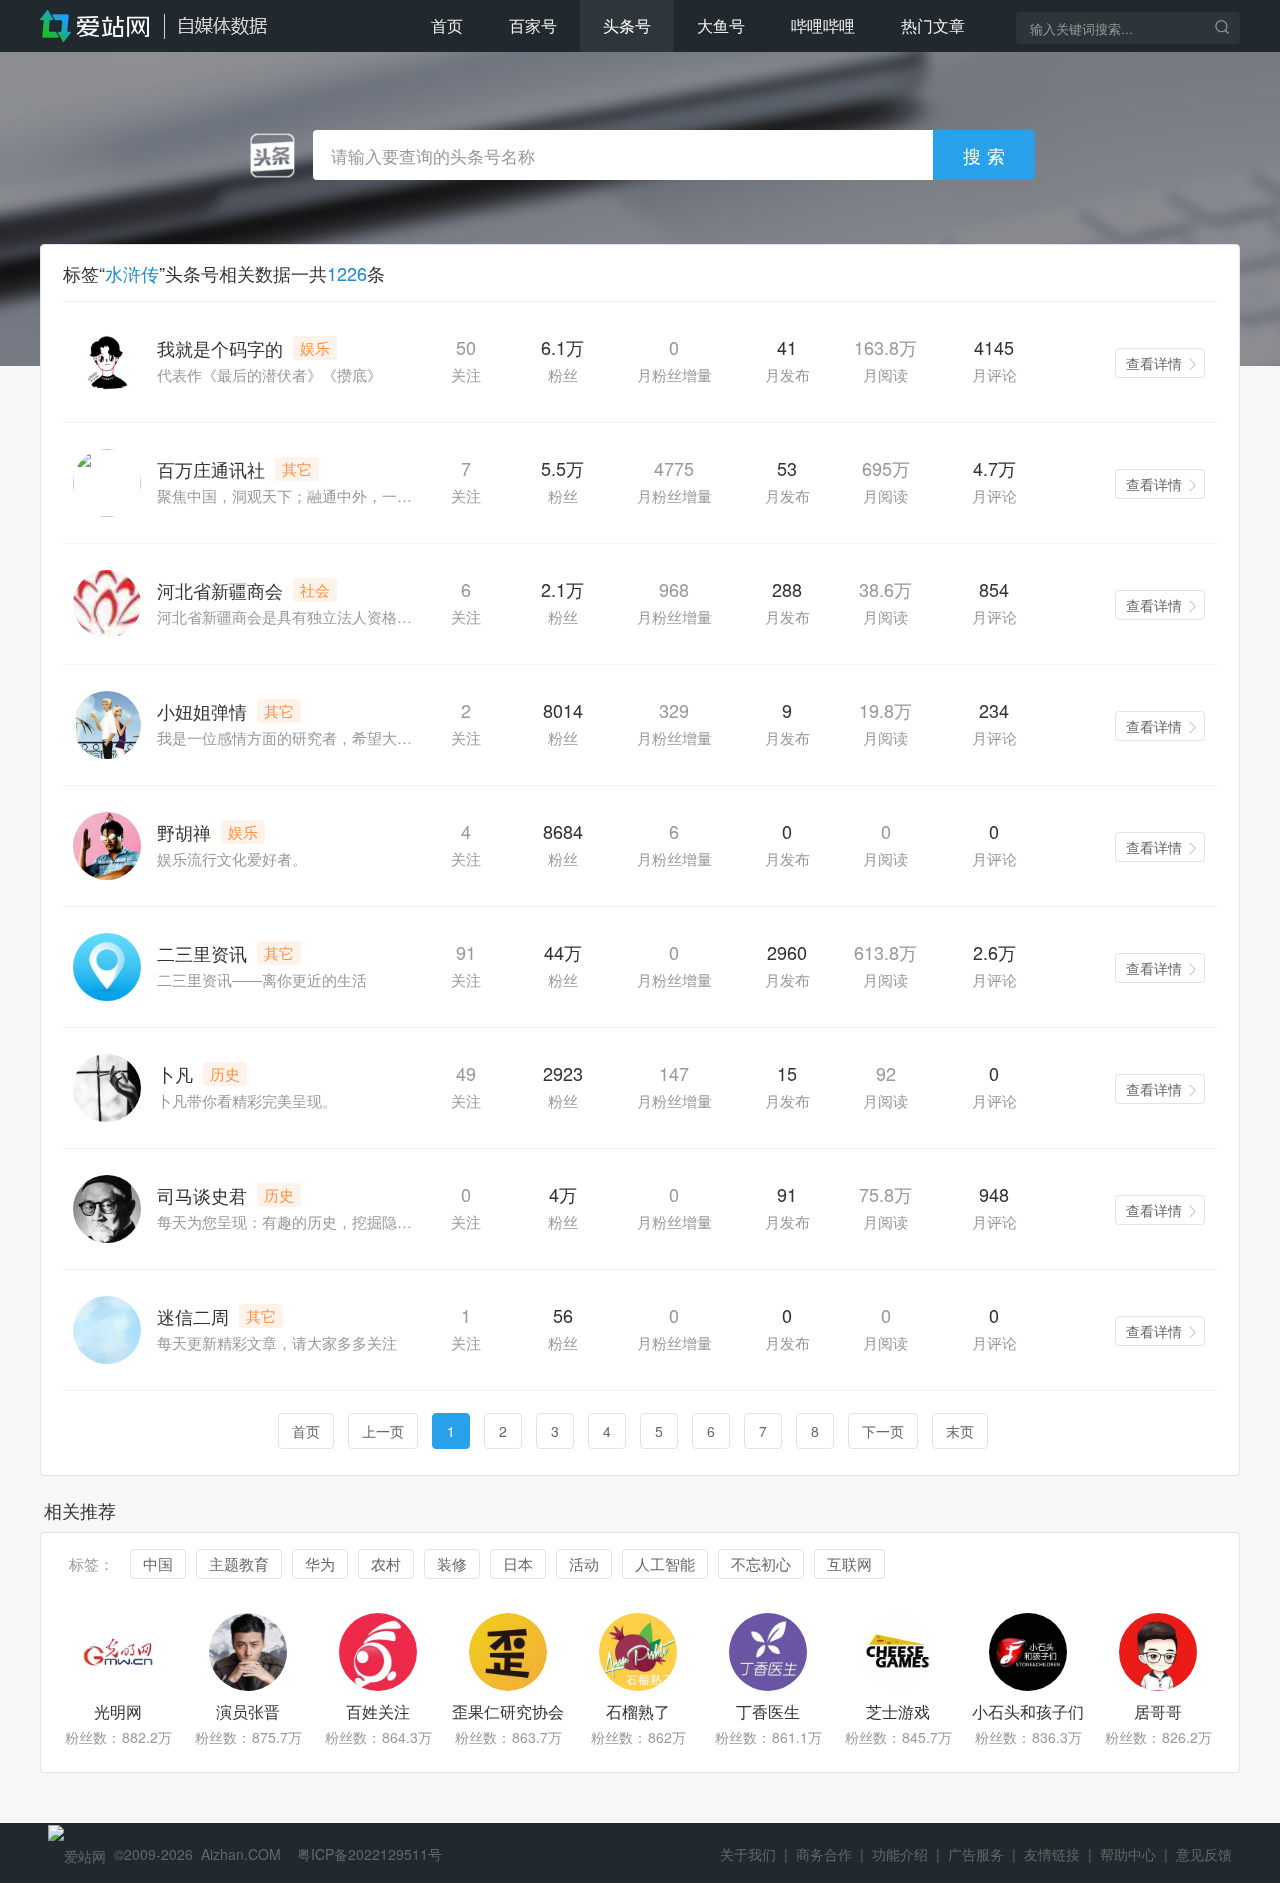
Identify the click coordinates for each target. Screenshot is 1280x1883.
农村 (386, 1563)
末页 (960, 1431)
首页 (447, 25)
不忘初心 (761, 1563)
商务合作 (824, 1854)
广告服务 (976, 1854)
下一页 (883, 1431)
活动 (584, 1563)
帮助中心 (1128, 1854)
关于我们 (748, 1854)
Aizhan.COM (241, 1854)
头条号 (627, 25)
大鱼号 (721, 25)
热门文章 (933, 25)
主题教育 (239, 1563)
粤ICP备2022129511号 (369, 1854)
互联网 (849, 1563)
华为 (320, 1563)
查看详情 (1154, 363)
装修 (452, 1563)
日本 (518, 1563)
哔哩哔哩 (823, 25)
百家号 (533, 25)
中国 (158, 1563)
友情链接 (1052, 1854)
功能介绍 (900, 1854)
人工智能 (665, 1563)
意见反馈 (1204, 1854)
